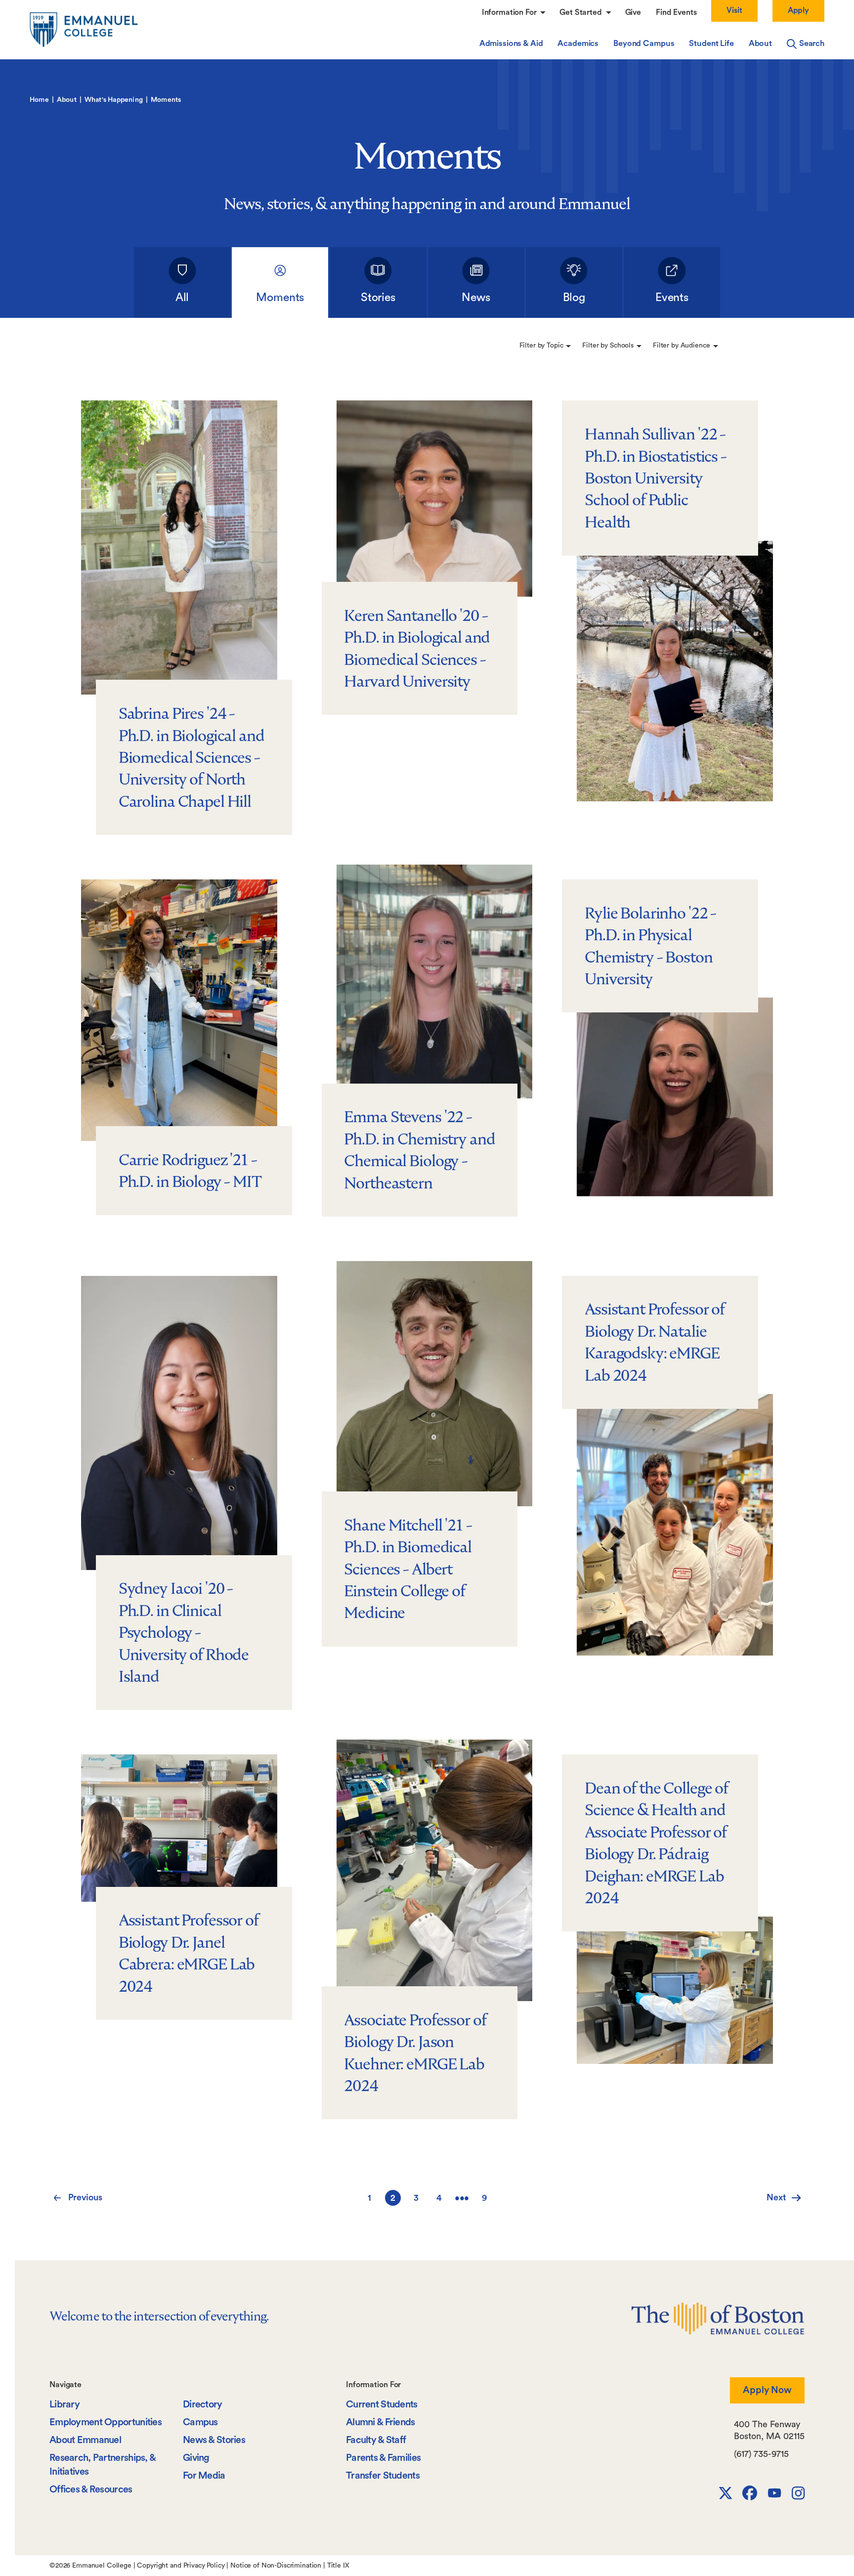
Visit (734, 10)
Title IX (338, 2566)
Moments (280, 297)
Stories (378, 297)
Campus (200, 2422)
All (182, 297)
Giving (196, 2458)
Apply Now (767, 2390)
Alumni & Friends (381, 2422)
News (476, 297)
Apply (798, 10)
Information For (510, 12)
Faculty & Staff (376, 2440)
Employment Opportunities (106, 2422)
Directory (203, 2404)
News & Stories (214, 2440)
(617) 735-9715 (761, 2454)
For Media (204, 2476)
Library (64, 2404)
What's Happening (114, 100)
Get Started (581, 12)
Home (39, 100)
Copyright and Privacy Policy (181, 2566)
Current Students (382, 2404)
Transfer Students (383, 2476)
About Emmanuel (85, 2440)
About (760, 44)
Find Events (676, 12)
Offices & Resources (91, 2489)
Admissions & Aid (511, 44)
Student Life (711, 44)
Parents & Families (383, 2458)
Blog (574, 297)
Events (672, 297)
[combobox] (545, 346)
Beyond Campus (644, 44)
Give (633, 12)
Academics (578, 44)
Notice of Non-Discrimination (276, 2566)
